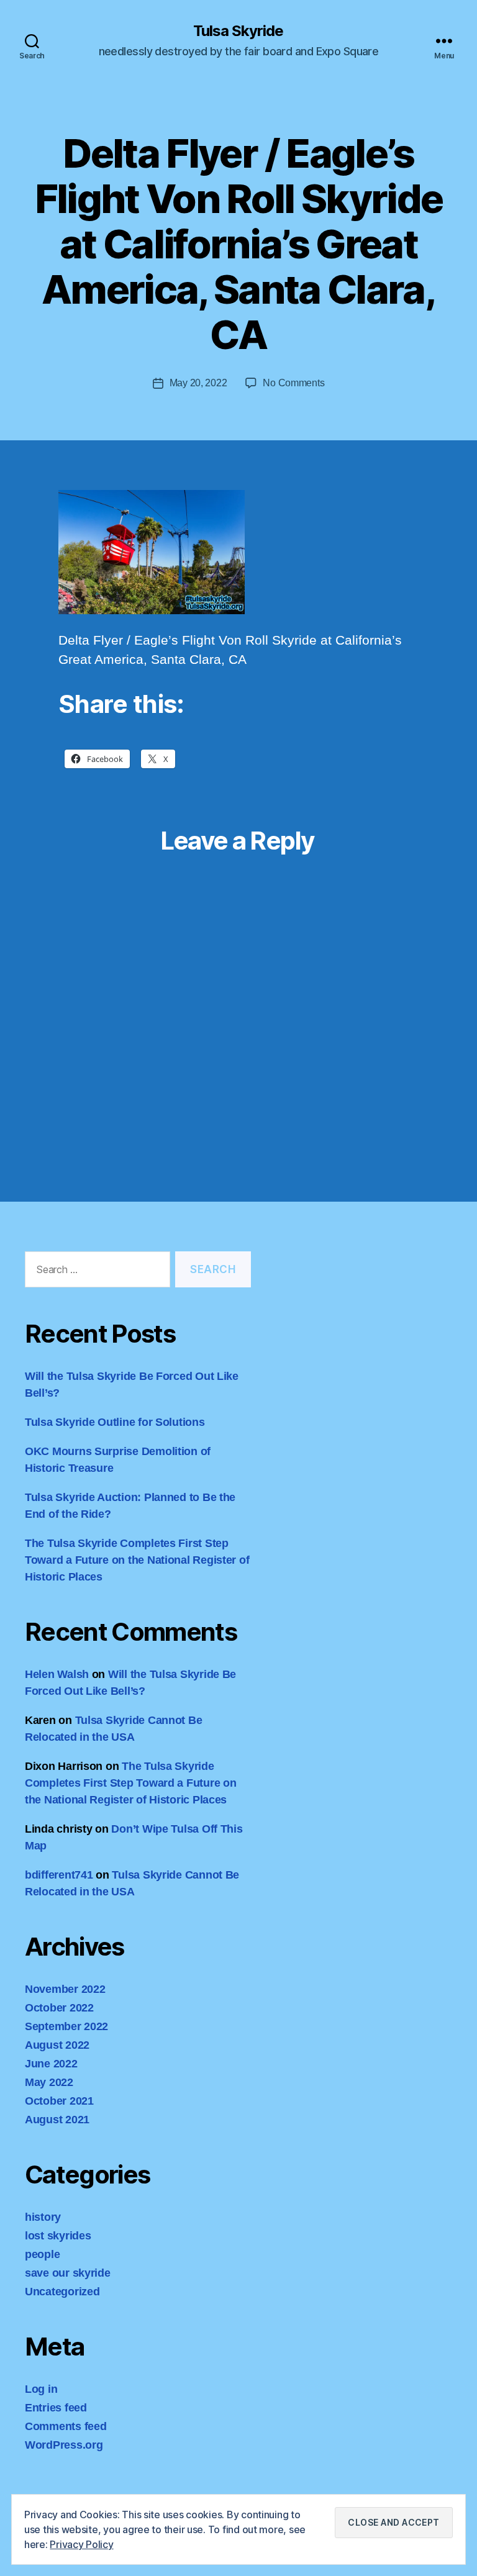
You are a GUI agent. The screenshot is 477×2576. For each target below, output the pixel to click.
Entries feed (56, 2408)
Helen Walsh (57, 1674)
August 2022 (57, 2045)
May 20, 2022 (198, 383)
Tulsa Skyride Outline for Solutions (115, 1422)
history (43, 2217)
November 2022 (65, 1989)
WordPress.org (64, 2445)
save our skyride (68, 2273)
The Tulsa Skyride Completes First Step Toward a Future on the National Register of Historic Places (137, 1560)
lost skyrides (58, 2236)
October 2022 (59, 2008)
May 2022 (49, 2082)
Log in (41, 2389)
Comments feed (66, 2426)
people (42, 2254)
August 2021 (57, 2120)
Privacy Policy (81, 2544)
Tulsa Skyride (238, 31)
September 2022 (66, 2026)
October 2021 (59, 2101)
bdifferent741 (59, 1875)
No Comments (293, 383)
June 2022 (51, 2064)
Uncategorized (62, 2292)
